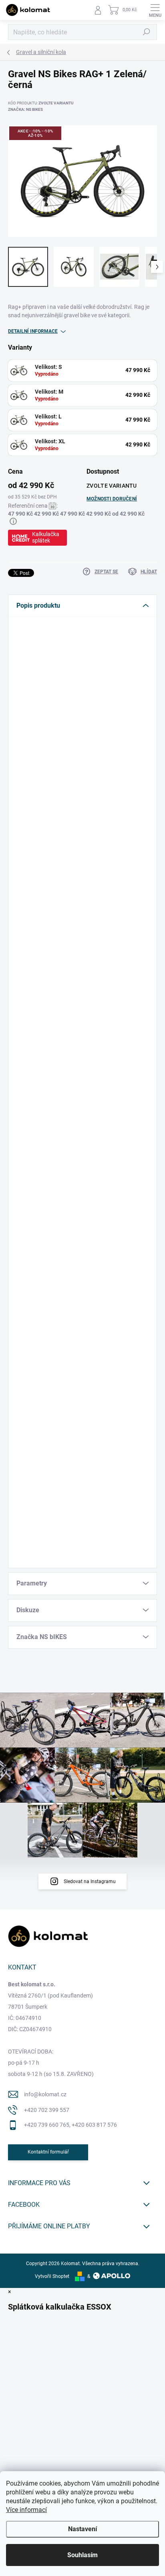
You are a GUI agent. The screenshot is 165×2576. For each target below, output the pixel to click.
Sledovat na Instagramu (90, 1881)
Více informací (26, 2510)
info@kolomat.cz (45, 2094)
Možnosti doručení (112, 499)
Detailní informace (33, 331)
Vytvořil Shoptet (52, 2276)
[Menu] (155, 10)
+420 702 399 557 (47, 2110)
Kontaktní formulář (48, 2152)
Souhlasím (82, 2555)
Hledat (147, 32)
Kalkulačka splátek (46, 537)
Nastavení (82, 2529)
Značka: (25, 109)
